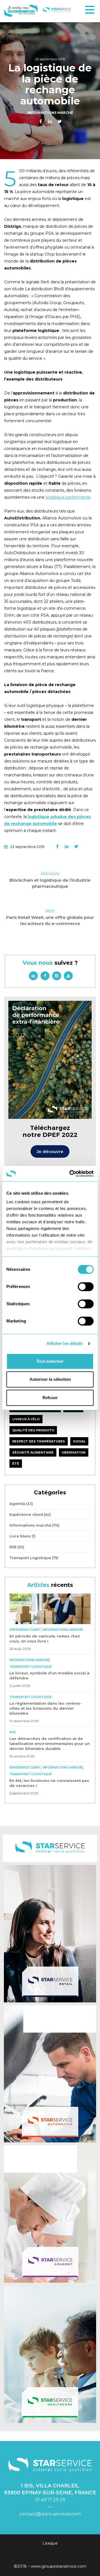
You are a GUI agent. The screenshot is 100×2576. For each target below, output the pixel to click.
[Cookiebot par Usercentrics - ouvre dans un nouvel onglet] (71, 1174)
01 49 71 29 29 (50, 2500)
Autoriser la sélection (50, 1379)
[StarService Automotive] (50, 2074)
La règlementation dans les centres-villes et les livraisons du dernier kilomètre (46, 1708)
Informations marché (50, 113)
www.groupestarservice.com (59, 2566)
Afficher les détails (65, 1343)
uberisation (74, 1452)
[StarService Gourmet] (50, 2214)
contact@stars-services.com (50, 2514)
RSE (13, 1547)
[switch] (86, 1287)
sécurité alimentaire (33, 1452)
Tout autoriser (50, 1361)
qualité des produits (33, 1430)
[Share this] (41, 122)
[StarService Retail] (50, 1934)
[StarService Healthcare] (50, 2354)
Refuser (50, 1398)
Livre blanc (20, 1536)
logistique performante (68, 497)
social (79, 1441)
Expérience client (26, 1514)
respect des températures (39, 1441)
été (16, 1464)
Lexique (50, 2543)
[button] (90, 10)
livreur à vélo (26, 1419)
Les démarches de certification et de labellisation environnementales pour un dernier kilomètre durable (50, 1744)
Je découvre (50, 1151)
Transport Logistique (30, 1558)
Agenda (17, 1504)
